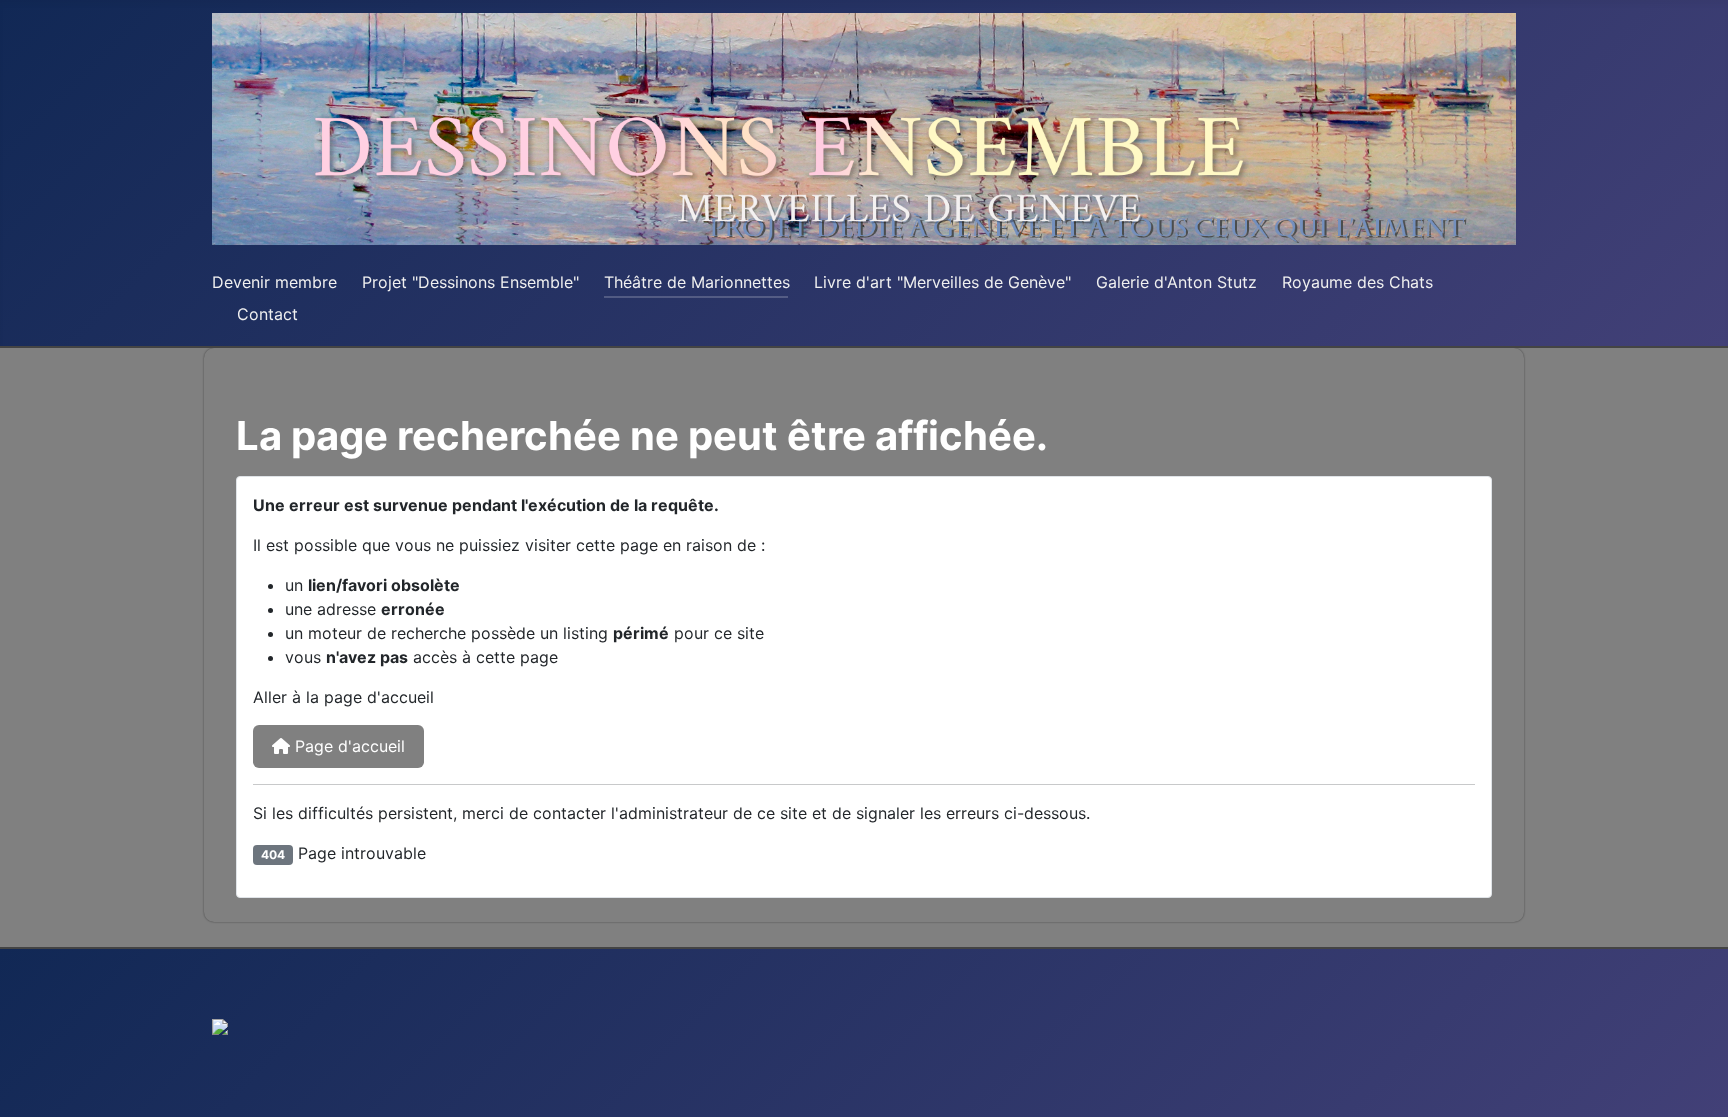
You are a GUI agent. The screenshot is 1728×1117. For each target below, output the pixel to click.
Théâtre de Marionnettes (697, 282)
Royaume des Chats (1357, 282)
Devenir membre (274, 282)
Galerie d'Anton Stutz (1176, 282)
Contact (267, 314)
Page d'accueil (347, 746)
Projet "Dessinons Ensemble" (470, 282)
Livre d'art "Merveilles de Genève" (942, 282)
